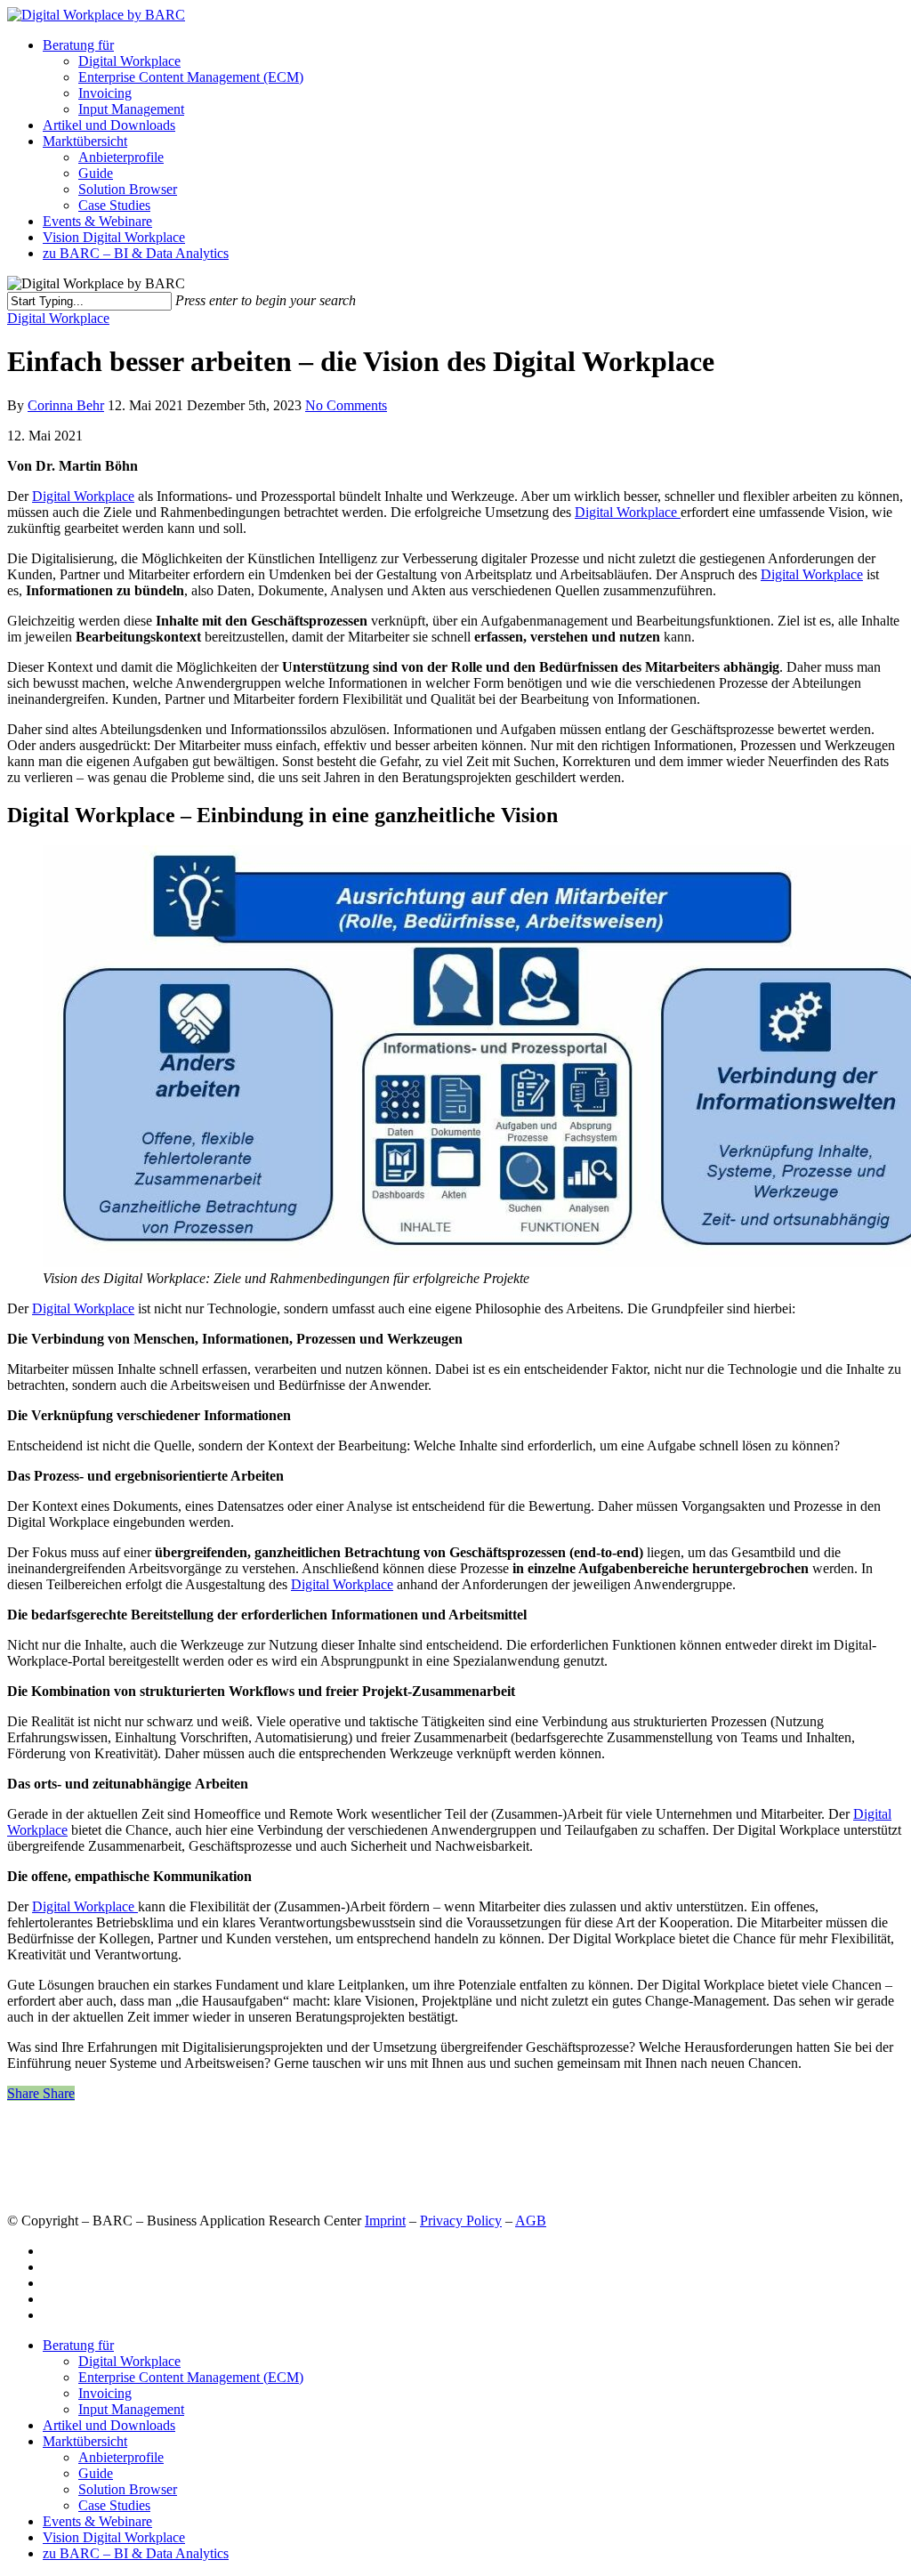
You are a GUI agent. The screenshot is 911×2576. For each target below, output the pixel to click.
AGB (531, 2221)
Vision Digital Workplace (114, 237)
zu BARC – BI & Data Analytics (136, 253)
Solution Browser (128, 189)
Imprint (385, 2221)
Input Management (131, 109)
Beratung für (78, 45)
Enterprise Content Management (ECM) (191, 77)
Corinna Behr (66, 405)
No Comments (346, 405)
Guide (96, 173)
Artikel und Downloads (109, 125)
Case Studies (114, 205)
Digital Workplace (129, 61)
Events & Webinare (97, 221)
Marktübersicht (85, 141)
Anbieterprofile (121, 157)
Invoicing (105, 93)
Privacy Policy (461, 2221)
